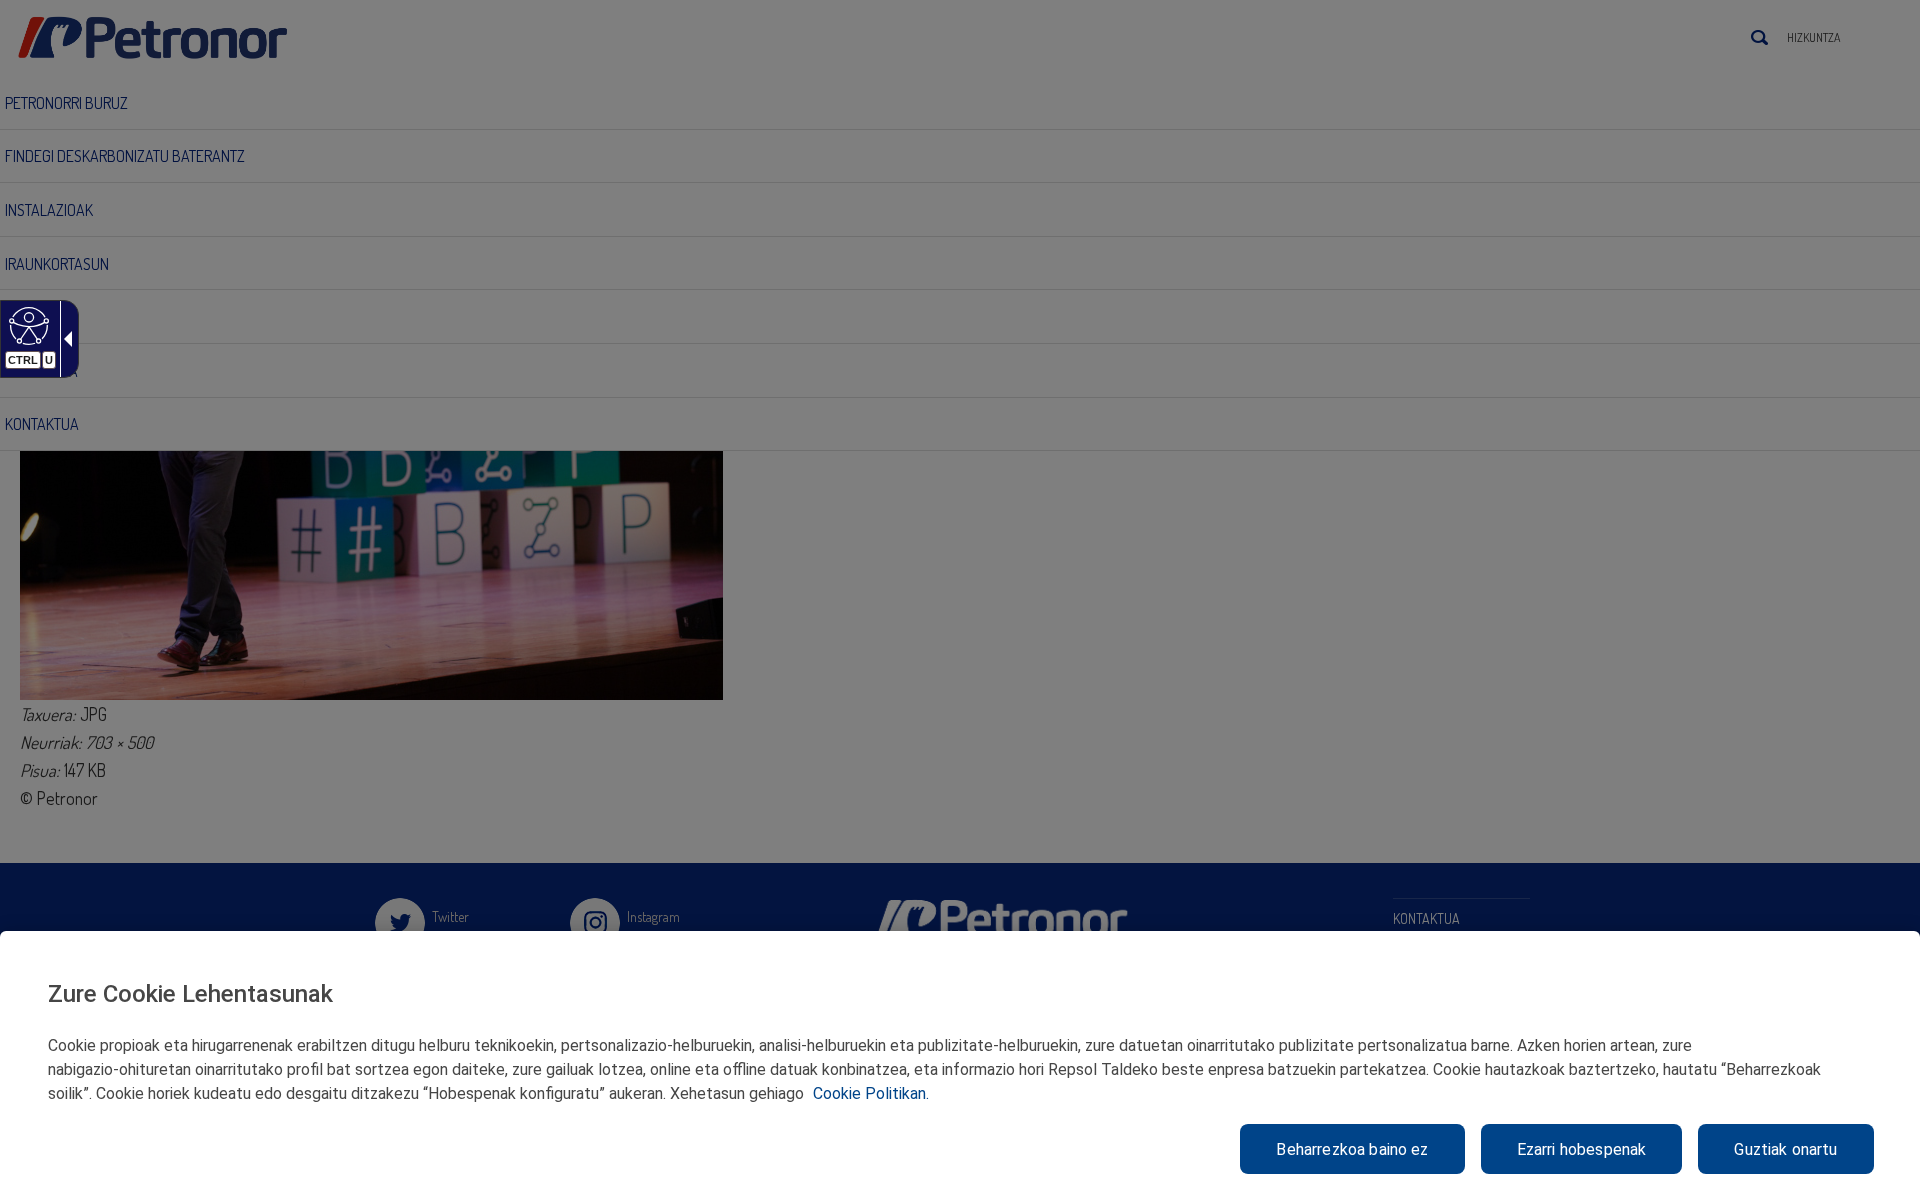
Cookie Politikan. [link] (871, 1093)
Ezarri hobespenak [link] (1582, 1149)
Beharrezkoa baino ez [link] (1352, 1149)
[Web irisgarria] (26, 325)
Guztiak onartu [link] (1785, 1149)
